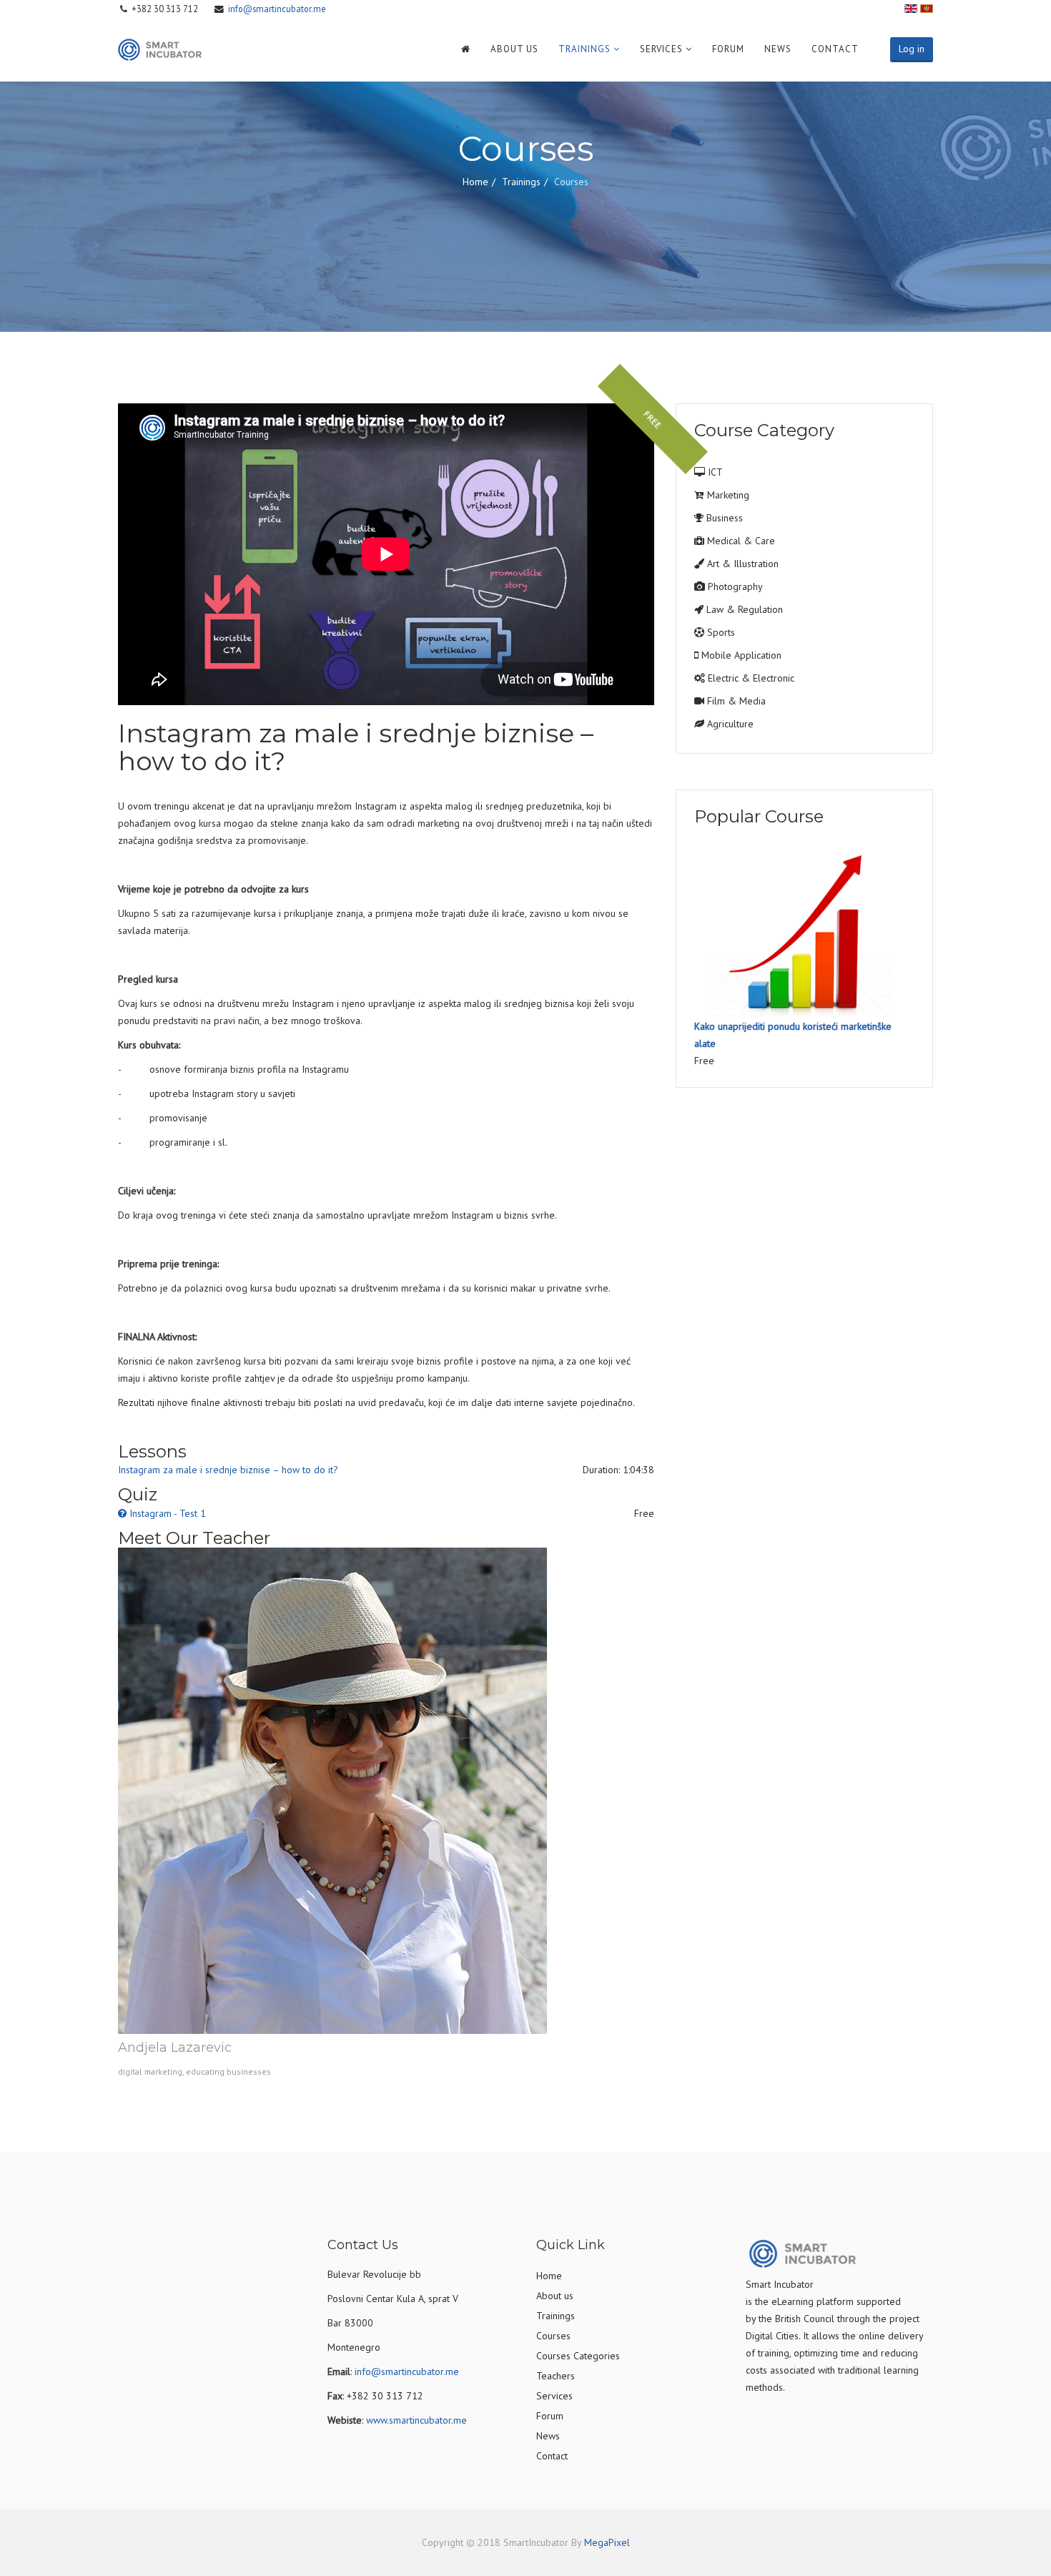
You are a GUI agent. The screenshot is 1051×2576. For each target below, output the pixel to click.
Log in (912, 49)
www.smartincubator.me (416, 2420)
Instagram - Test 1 (168, 1513)
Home (475, 182)
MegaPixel (607, 2542)
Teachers (556, 2376)
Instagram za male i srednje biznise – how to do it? (228, 1470)
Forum (728, 49)
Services (661, 49)
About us (514, 49)
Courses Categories (578, 2356)
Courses (553, 2336)
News (778, 49)
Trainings (584, 49)
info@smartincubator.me (277, 9)
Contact (835, 49)
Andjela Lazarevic (175, 2047)
